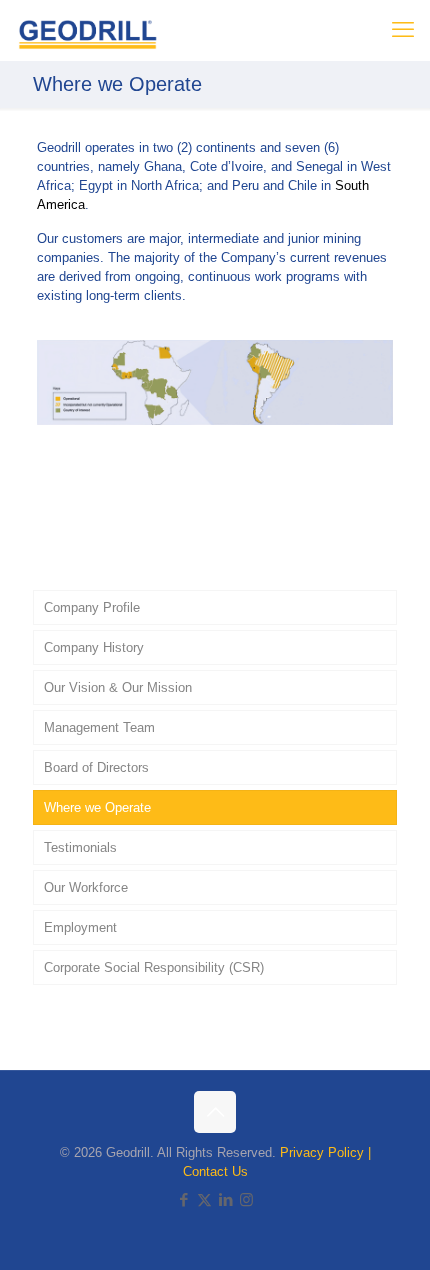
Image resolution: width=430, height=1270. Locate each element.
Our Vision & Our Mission (118, 687)
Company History (94, 647)
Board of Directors (96, 767)
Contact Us (215, 1171)
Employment (80, 927)
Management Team (99, 727)
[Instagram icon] (246, 1199)
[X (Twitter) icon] (204, 1199)
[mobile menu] (403, 30)
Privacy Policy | (325, 1152)
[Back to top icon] (215, 1112)
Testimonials (80, 847)
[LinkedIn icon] (225, 1199)
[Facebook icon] (183, 1199)
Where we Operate (97, 807)
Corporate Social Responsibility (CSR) (154, 967)
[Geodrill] (88, 30)
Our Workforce (86, 887)
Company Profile (92, 607)
